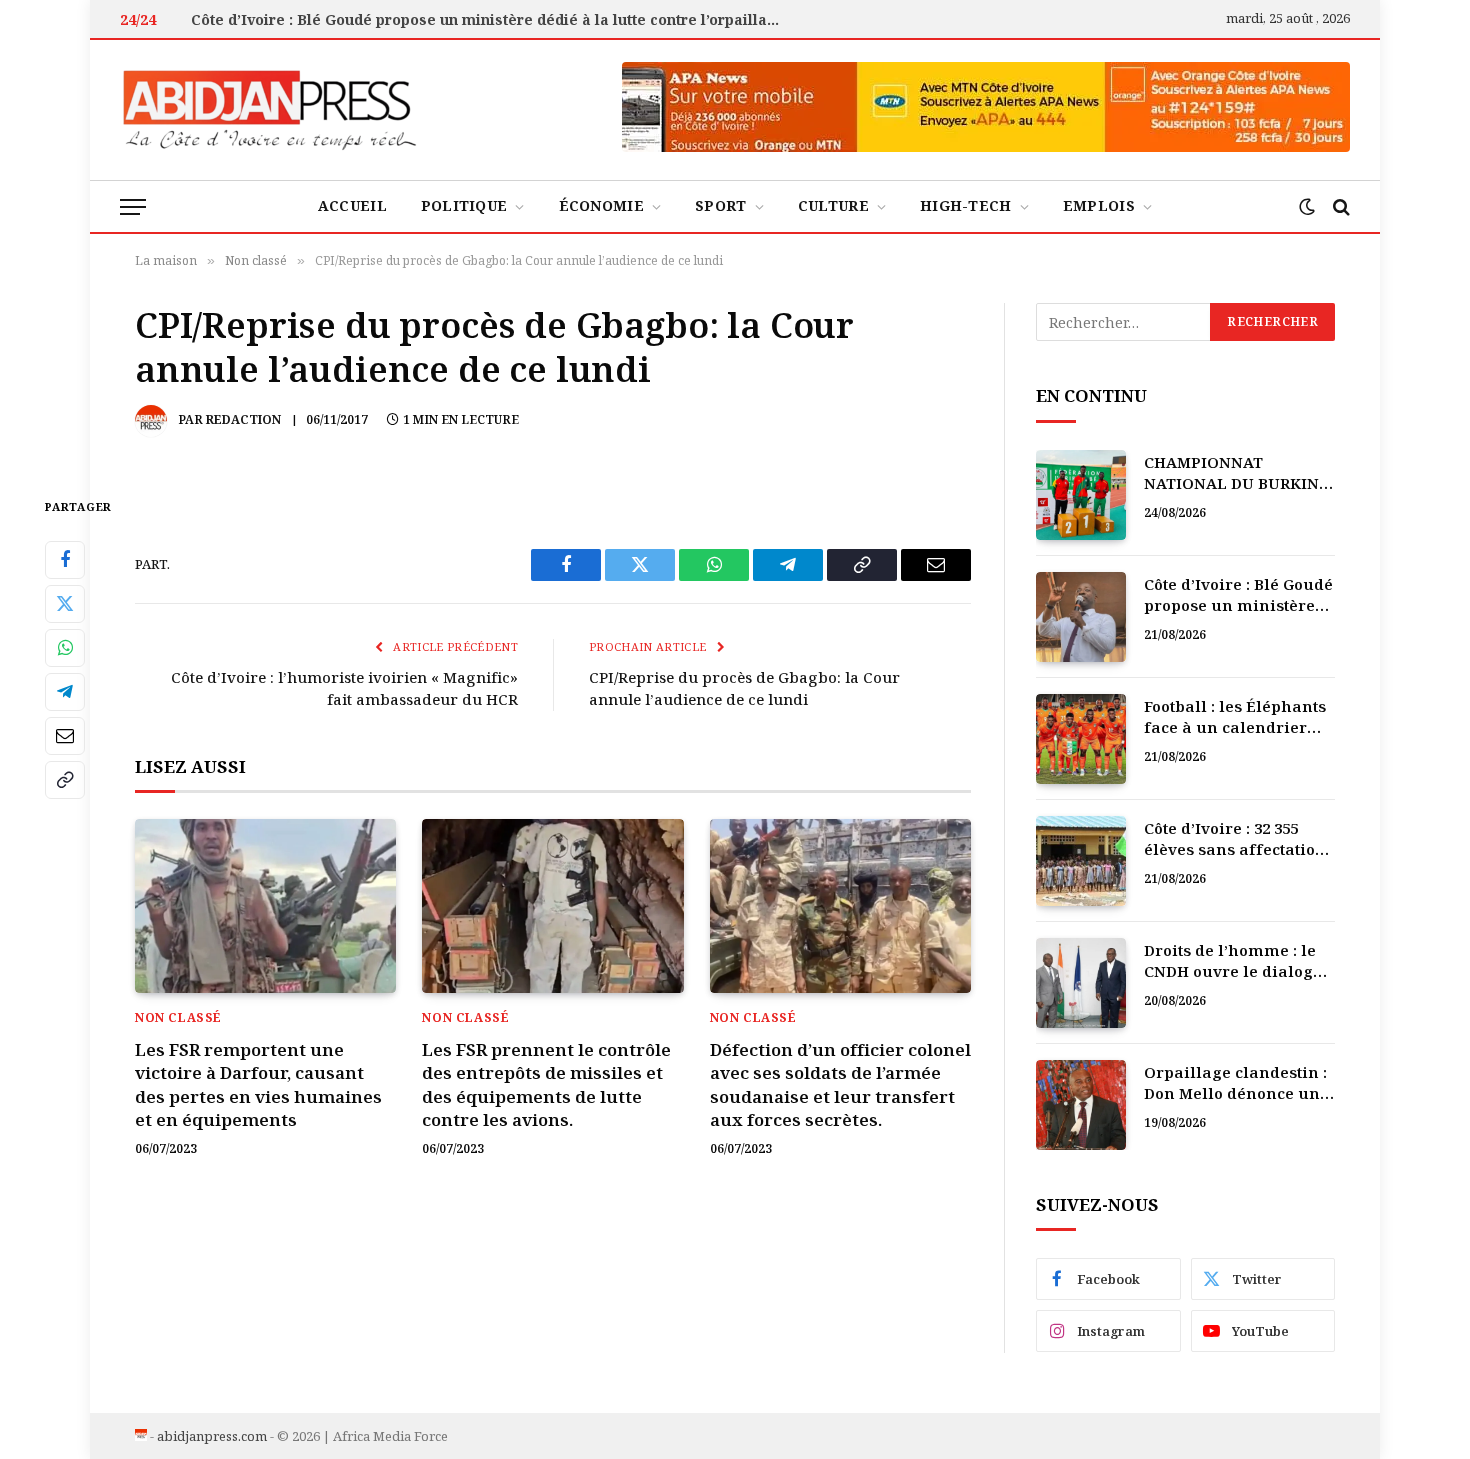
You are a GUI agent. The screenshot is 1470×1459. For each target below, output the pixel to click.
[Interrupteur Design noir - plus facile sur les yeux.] (1307, 207)
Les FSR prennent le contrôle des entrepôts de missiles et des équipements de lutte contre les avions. (546, 1084)
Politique (464, 205)
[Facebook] (65, 560)
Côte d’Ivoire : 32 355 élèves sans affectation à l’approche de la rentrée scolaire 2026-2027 (1235, 839)
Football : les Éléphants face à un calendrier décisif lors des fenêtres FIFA (1239, 717)
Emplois (1099, 205)
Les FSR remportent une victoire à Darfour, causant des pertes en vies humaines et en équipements (258, 1084)
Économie (601, 205)
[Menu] (133, 206)
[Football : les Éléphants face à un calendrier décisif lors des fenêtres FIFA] (1081, 739)
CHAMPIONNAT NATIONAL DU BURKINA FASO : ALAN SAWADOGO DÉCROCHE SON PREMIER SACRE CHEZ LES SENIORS (1239, 473)
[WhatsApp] (65, 648)
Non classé (178, 1017)
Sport (720, 205)
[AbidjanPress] (270, 110)
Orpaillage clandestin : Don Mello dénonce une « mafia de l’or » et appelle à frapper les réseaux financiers (1236, 1083)
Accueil (352, 205)
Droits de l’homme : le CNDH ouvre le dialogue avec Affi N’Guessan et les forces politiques (1238, 961)
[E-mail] (65, 736)
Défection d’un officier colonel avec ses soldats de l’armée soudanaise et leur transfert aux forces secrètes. (840, 1084)
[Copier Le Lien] (65, 780)
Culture (833, 205)
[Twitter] (65, 604)
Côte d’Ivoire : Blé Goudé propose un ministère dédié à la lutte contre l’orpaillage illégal (491, 20)
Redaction (243, 419)
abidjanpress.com (212, 1436)
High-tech (966, 205)
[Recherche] (1339, 206)
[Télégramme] (65, 692)
